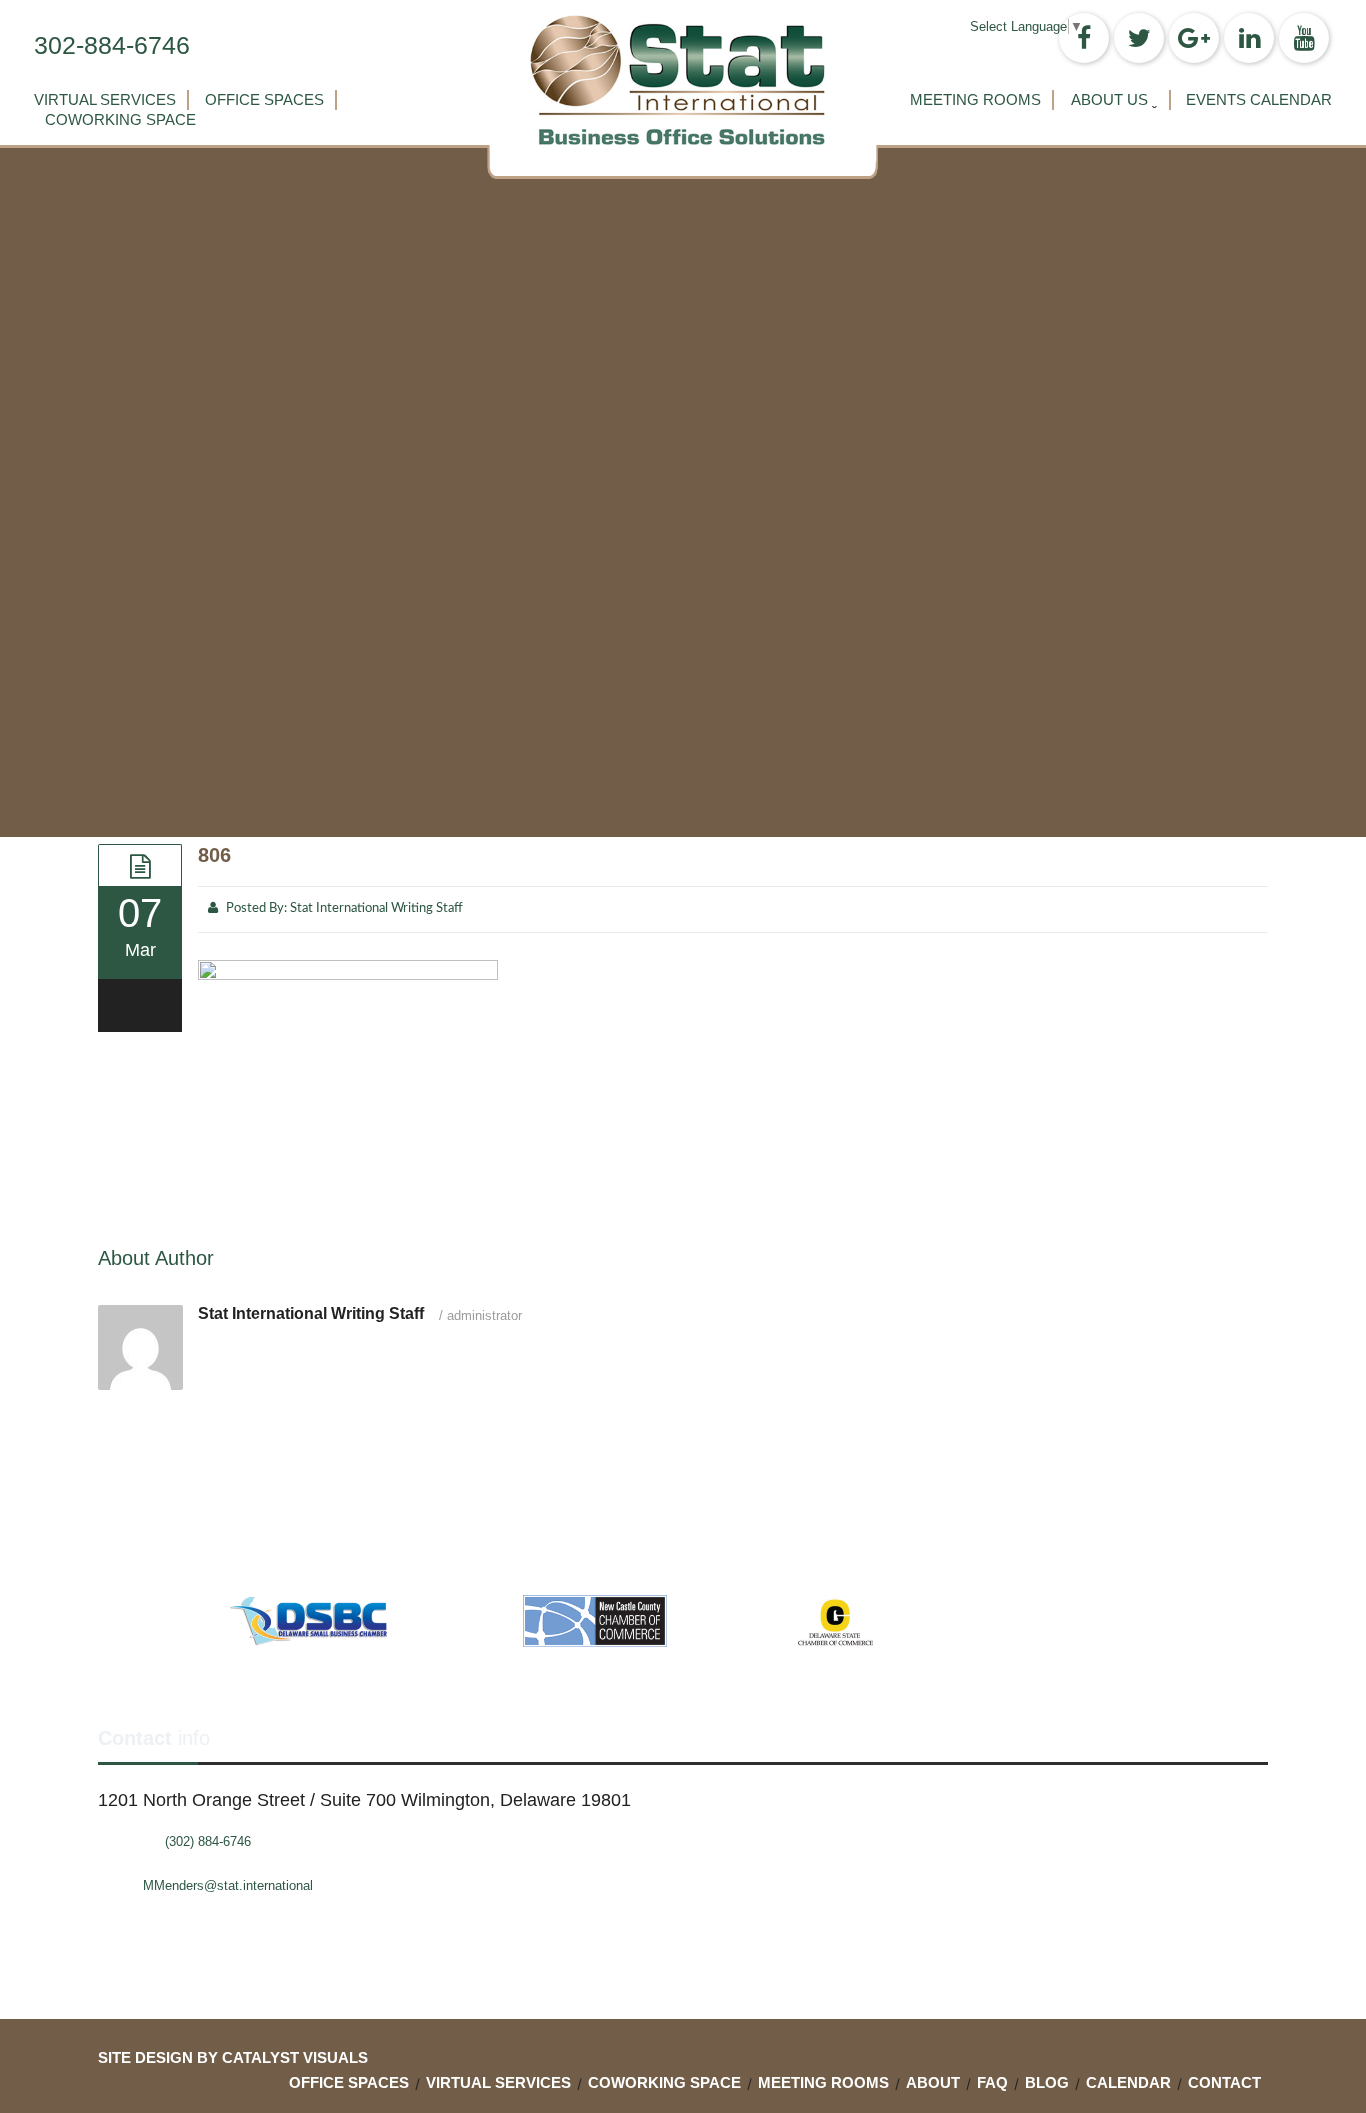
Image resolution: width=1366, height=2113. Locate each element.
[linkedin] (1249, 38)
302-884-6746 (112, 45)
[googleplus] (1194, 38)
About (933, 2082)
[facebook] (1084, 38)
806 (214, 855)
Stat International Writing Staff (376, 908)
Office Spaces (264, 99)
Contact (1224, 2082)
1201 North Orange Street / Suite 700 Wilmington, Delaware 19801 (364, 1800)
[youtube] (1304, 38)
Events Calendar (1259, 99)
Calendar (1128, 2082)
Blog (1047, 2082)
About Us (1109, 99)
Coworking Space (120, 119)
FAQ (992, 2082)
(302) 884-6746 (208, 1841)
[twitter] (1139, 38)
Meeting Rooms (975, 99)
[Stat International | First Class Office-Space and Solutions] (683, 80)
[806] (140, 865)
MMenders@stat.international (228, 1885)
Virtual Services (105, 99)
